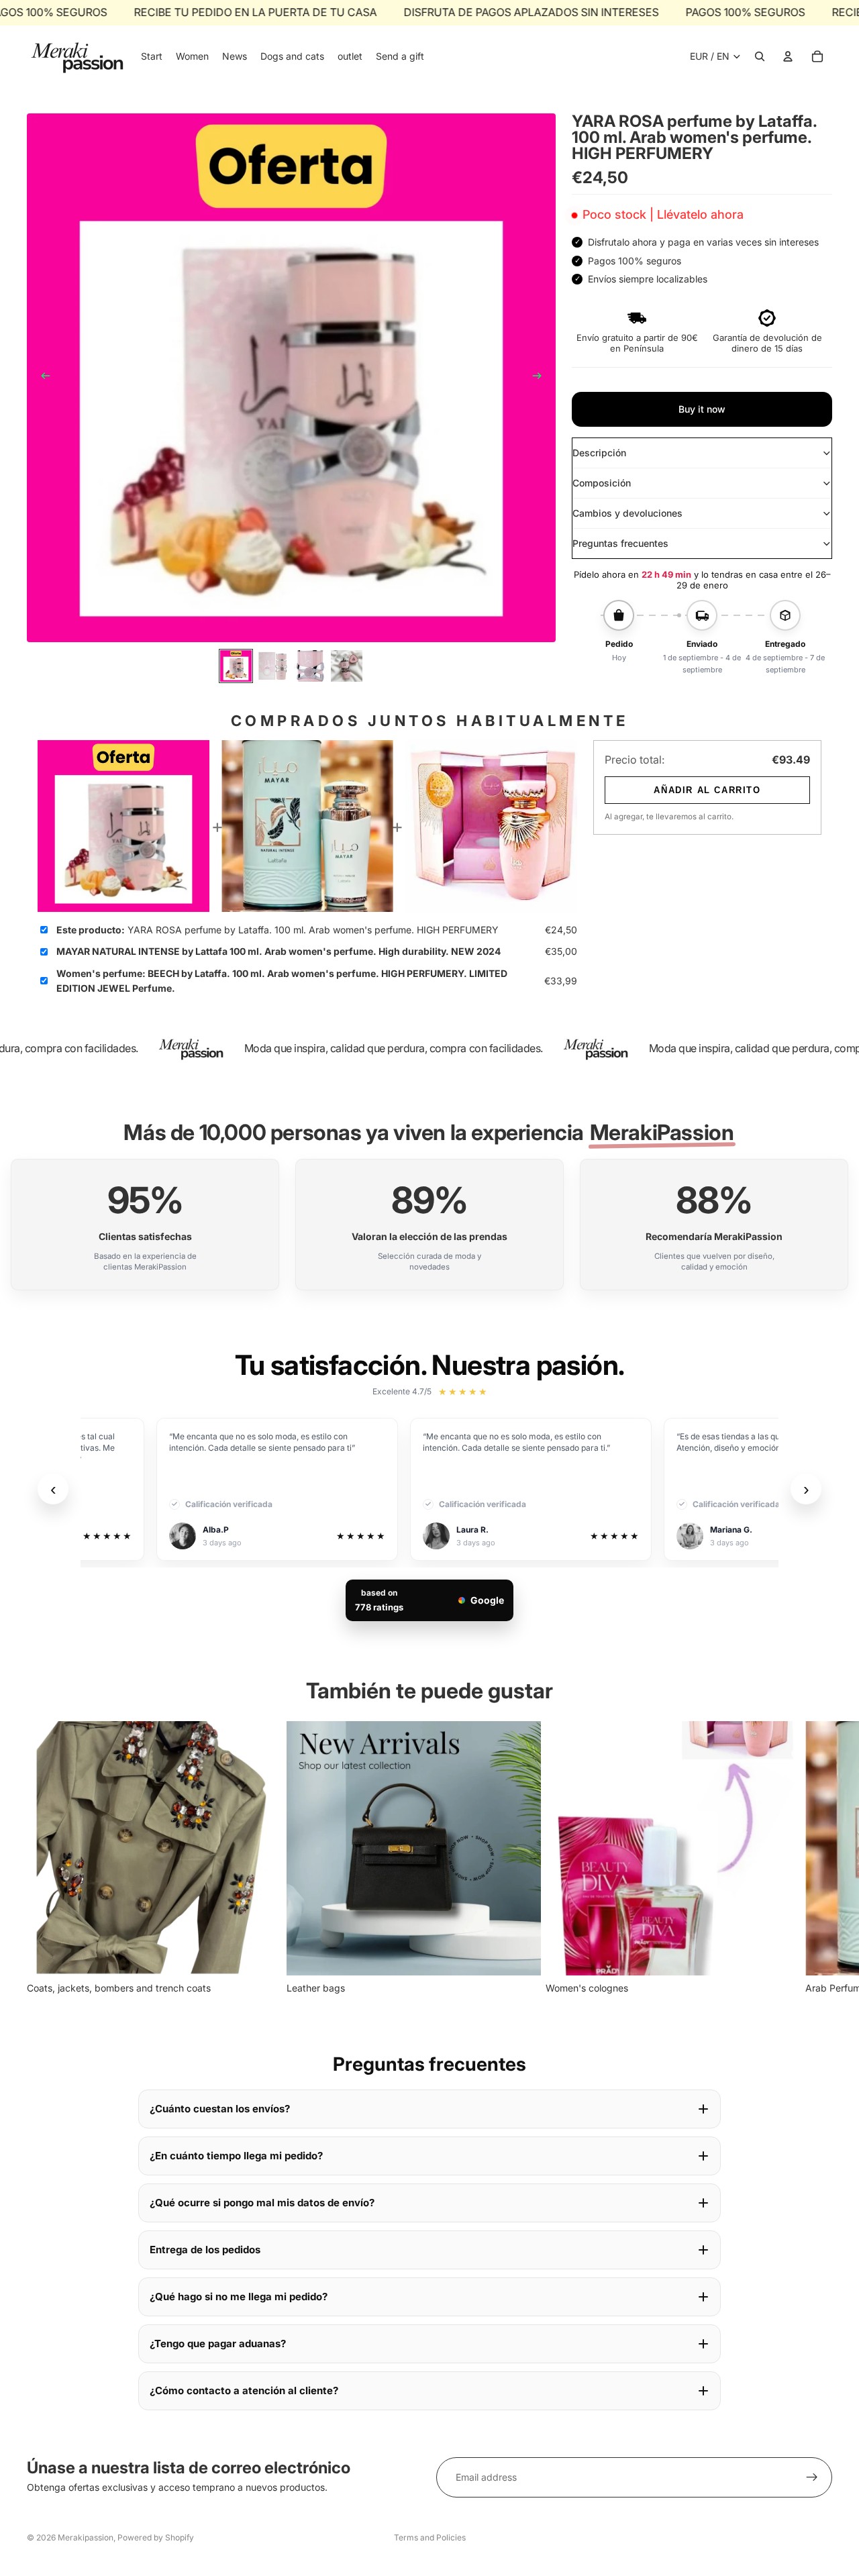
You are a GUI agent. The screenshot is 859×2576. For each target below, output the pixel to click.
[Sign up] (812, 2477)
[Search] (760, 56)
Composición (602, 483)
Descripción (599, 453)
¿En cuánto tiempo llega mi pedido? (236, 2156)
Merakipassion (86, 2537)
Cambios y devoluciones (627, 513)
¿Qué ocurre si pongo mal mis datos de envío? (262, 2203)
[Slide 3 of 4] (310, 666)
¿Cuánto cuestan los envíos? (220, 2109)
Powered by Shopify (156, 2537)
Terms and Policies (430, 2537)
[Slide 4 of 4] (347, 666)
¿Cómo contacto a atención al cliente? (244, 2390)
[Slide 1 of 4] (236, 666)
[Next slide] (541, 378)
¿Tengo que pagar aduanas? (218, 2343)
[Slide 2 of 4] (273, 666)
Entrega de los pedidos (205, 2250)
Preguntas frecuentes (620, 543)
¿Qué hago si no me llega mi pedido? (239, 2297)
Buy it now (702, 409)
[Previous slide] (42, 378)
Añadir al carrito (707, 790)
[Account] (788, 56)
